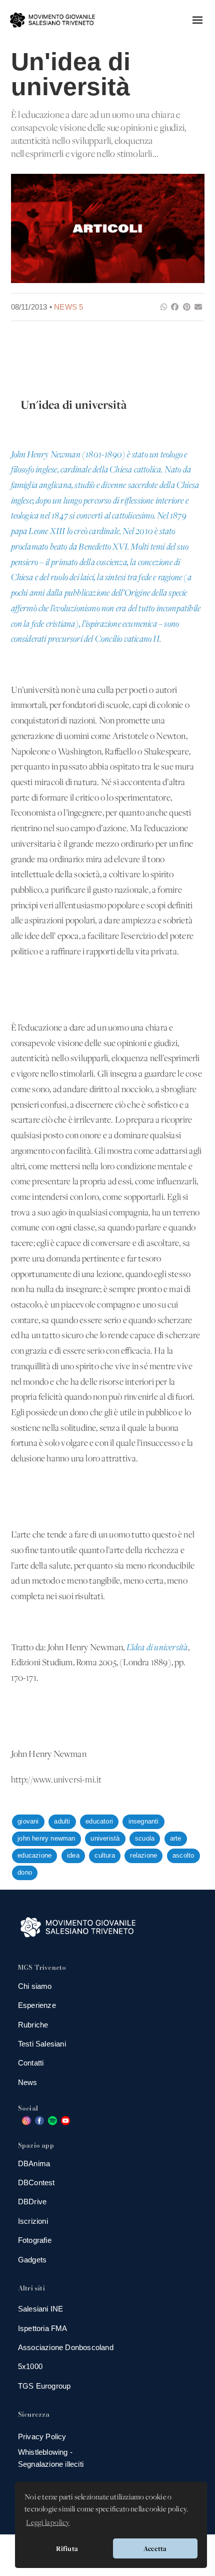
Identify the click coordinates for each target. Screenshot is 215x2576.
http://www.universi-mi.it (56, 1780)
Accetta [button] (155, 2548)
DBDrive (32, 2202)
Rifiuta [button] (67, 2548)
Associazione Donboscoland (66, 2347)
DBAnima (34, 2163)
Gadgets (32, 2260)
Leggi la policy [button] (48, 2523)
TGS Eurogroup (44, 2386)
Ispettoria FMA (43, 2328)
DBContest (36, 2182)
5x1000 (30, 2366)
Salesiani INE (41, 2309)
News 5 (68, 307)
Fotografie (35, 2240)
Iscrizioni (33, 2221)
